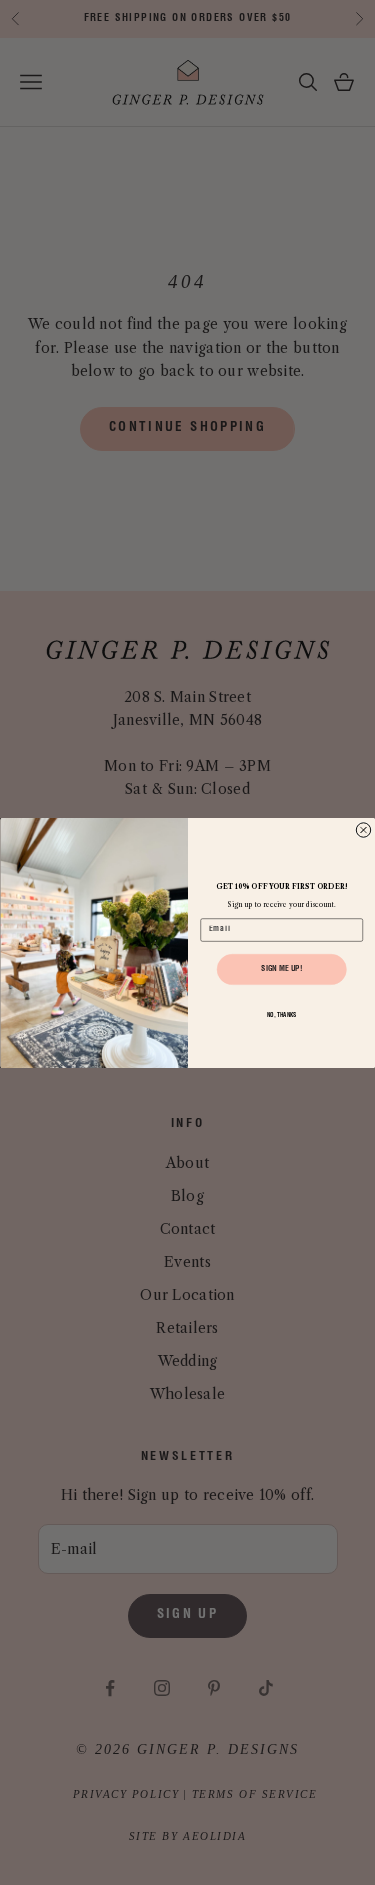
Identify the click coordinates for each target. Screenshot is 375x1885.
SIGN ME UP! (281, 969)
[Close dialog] (363, 829)
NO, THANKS (281, 1015)
